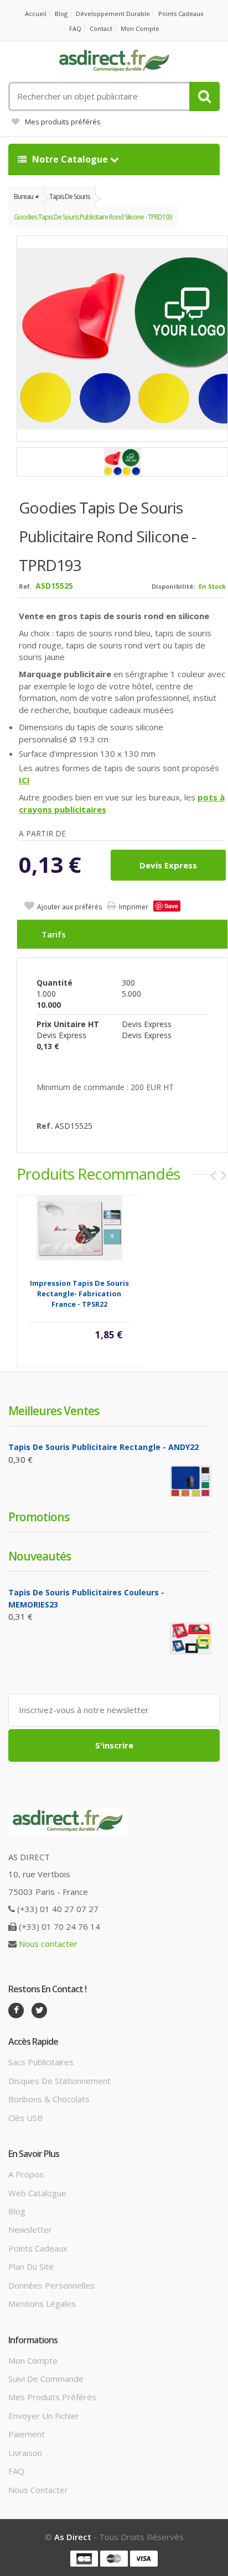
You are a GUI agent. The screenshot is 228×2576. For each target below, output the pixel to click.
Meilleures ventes (54, 1411)
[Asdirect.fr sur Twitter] (39, 2010)
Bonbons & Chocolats (49, 2099)
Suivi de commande (46, 2379)
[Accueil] (114, 61)
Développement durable (113, 14)
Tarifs (54, 934)
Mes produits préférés (63, 122)
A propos (26, 2174)
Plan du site (31, 2266)
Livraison (25, 2453)
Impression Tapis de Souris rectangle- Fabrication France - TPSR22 (79, 1294)
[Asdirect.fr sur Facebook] (16, 2010)
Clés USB (25, 2118)
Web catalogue (37, 2193)
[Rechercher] (204, 96)
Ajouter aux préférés (69, 907)
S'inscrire (114, 1745)
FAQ (75, 28)
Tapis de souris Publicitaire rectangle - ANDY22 (103, 1447)
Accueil (36, 14)
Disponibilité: (173, 586)
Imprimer (134, 907)
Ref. (25, 586)
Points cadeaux (181, 14)
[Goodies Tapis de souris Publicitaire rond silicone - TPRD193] (122, 462)
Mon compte (140, 28)
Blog (61, 14)
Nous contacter (48, 1944)
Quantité (55, 983)
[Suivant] (224, 1175)
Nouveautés (40, 1556)
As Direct (73, 2537)
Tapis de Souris (69, 197)
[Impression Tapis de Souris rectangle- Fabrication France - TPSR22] (79, 1227)
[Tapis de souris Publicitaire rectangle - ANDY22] (191, 1481)
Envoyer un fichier (44, 2416)
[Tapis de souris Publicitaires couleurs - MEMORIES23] (191, 1638)
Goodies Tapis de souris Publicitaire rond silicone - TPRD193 (93, 217)
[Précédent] (213, 1175)
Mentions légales (42, 2303)
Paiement (27, 2434)
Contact (101, 28)
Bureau (24, 197)
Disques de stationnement (59, 2081)
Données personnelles (51, 2285)
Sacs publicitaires (41, 2062)
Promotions (39, 1517)
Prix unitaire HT (68, 1024)
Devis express (168, 865)
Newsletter (30, 2229)
